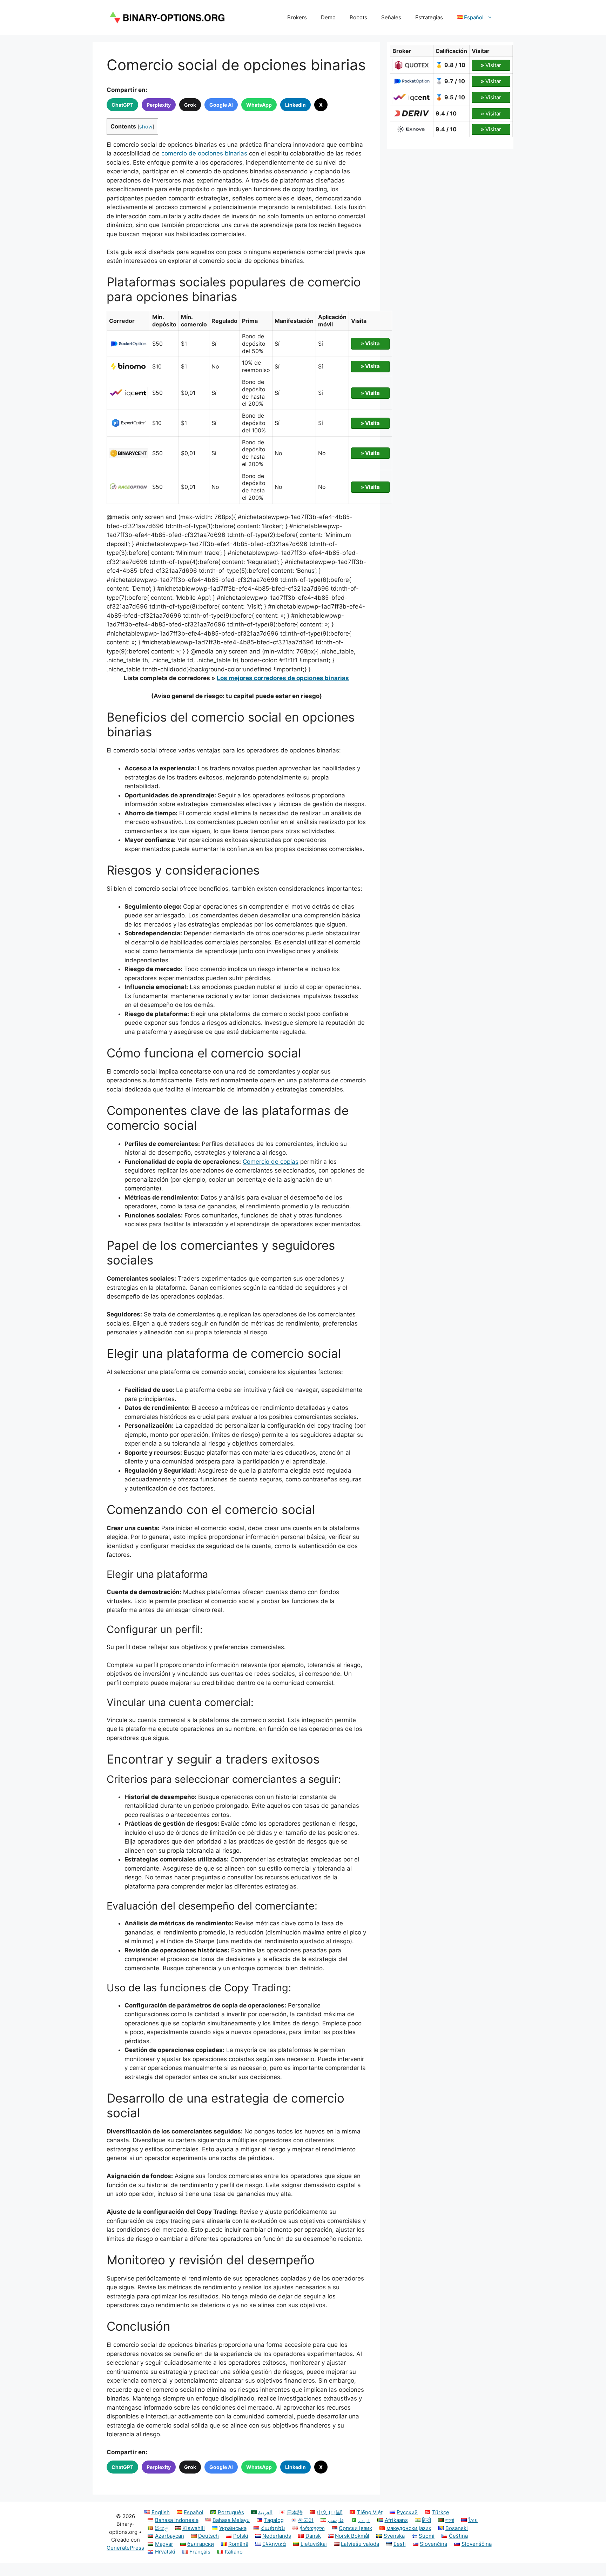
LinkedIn (295, 105)
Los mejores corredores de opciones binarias (283, 678)
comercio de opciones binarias (204, 153)
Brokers (297, 17)
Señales (391, 17)
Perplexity (159, 105)
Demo (328, 17)
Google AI (221, 105)
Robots (358, 17)
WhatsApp (259, 105)
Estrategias (429, 17)
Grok (190, 105)
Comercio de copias (271, 1162)
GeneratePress (125, 2548)
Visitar (491, 65)
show (146, 127)
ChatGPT (122, 105)
